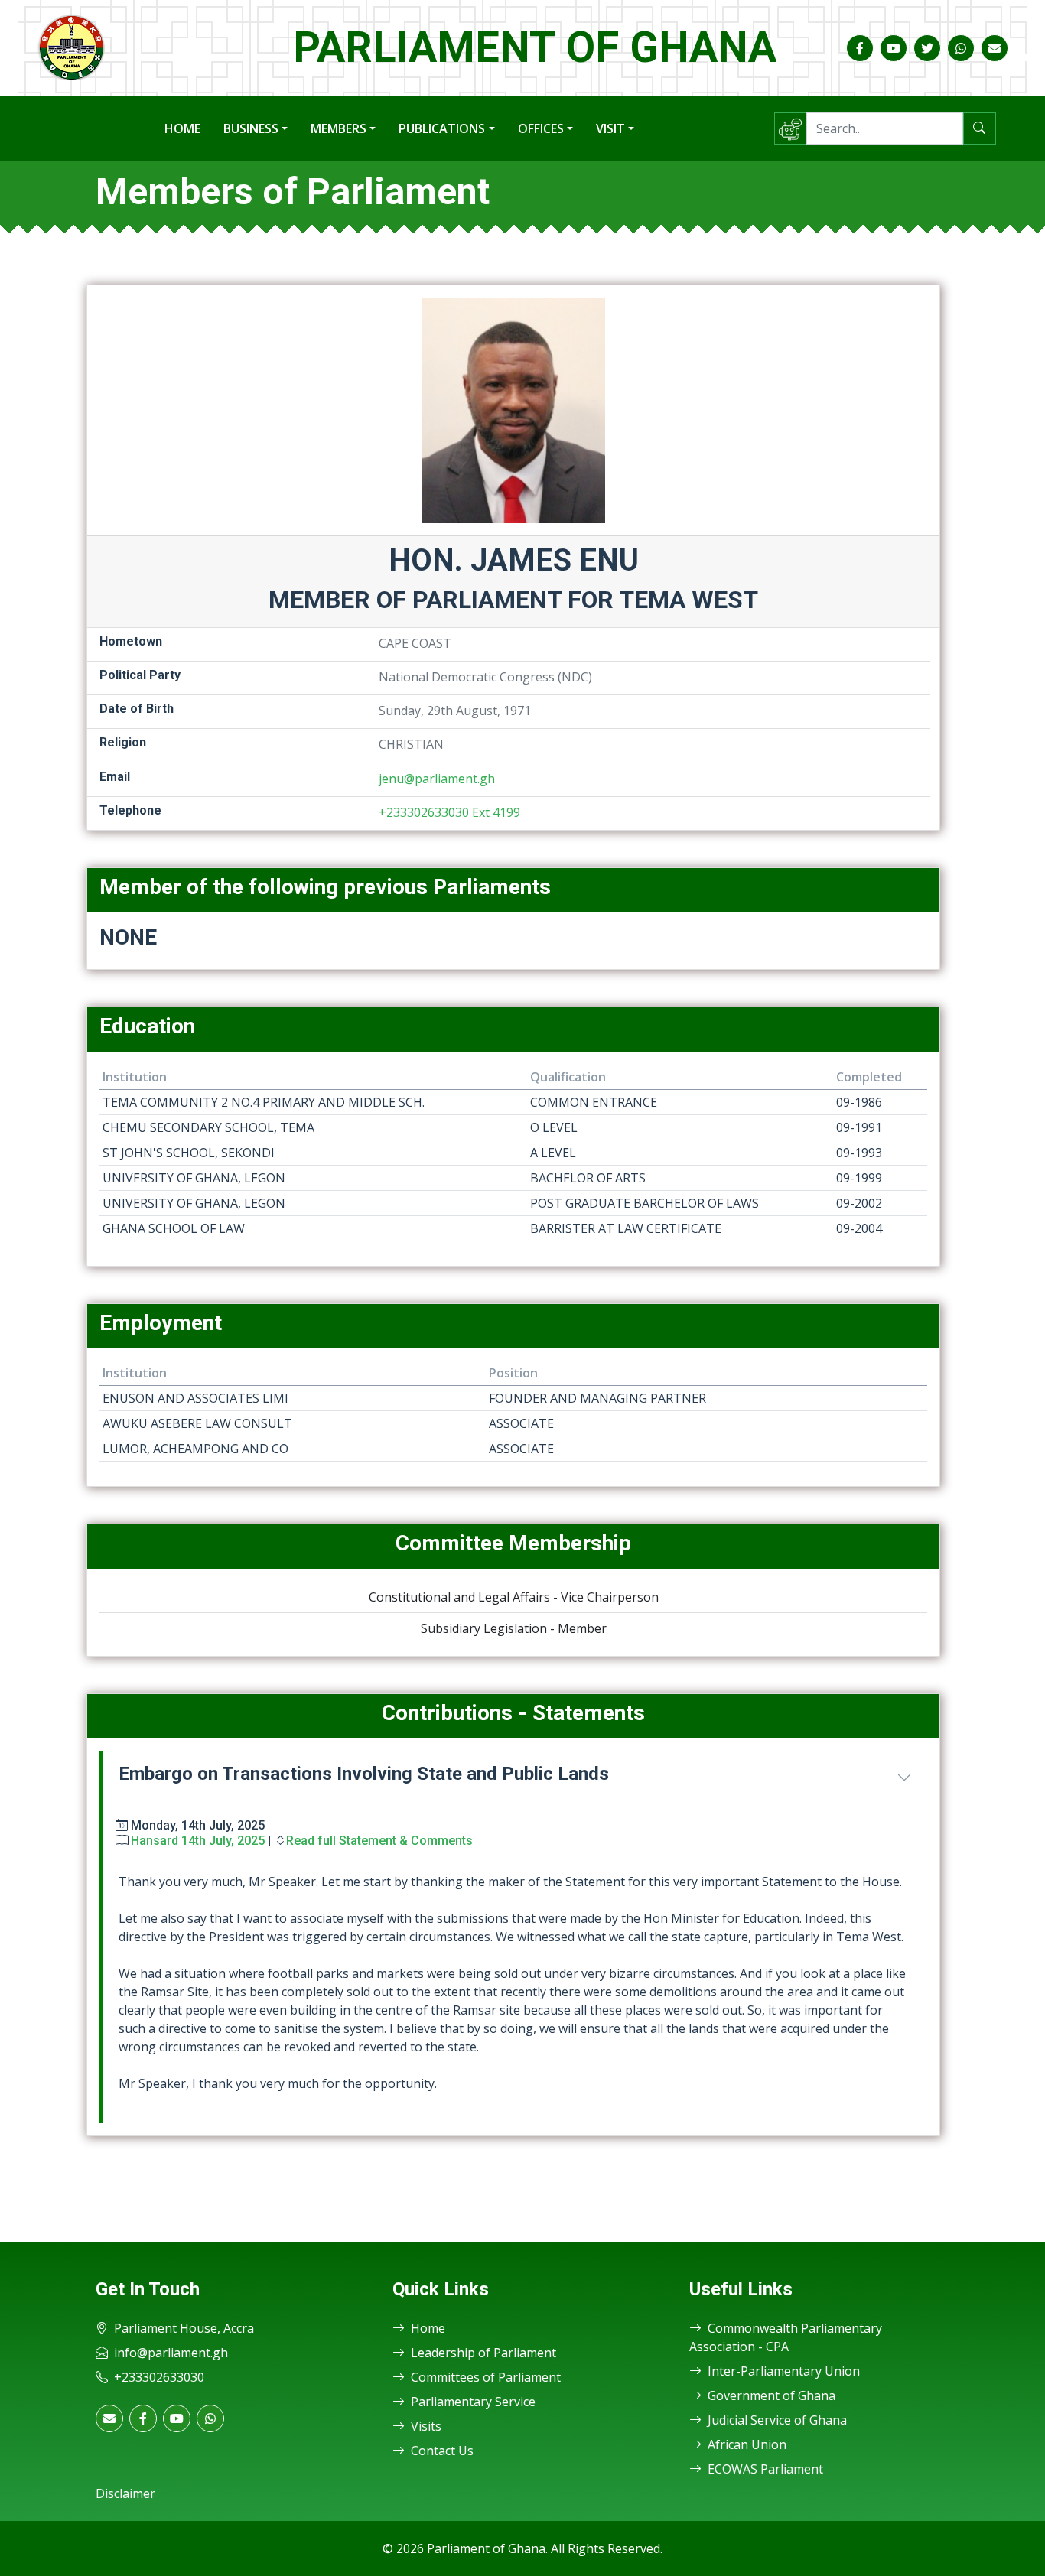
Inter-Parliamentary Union (784, 2371)
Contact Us (442, 2451)
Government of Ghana (772, 2395)
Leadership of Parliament (483, 2353)
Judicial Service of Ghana (777, 2420)
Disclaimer (125, 2493)
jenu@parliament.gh (437, 779)
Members (339, 128)
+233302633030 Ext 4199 (449, 812)
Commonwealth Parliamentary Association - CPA (786, 2337)
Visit (610, 128)
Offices (541, 128)
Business (251, 128)
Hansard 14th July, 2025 (198, 1841)
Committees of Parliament (486, 2377)
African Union (747, 2444)
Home (182, 128)
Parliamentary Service (473, 2402)
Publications (442, 128)
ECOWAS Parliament (765, 2469)
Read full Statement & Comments (379, 1841)
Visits (426, 2426)
